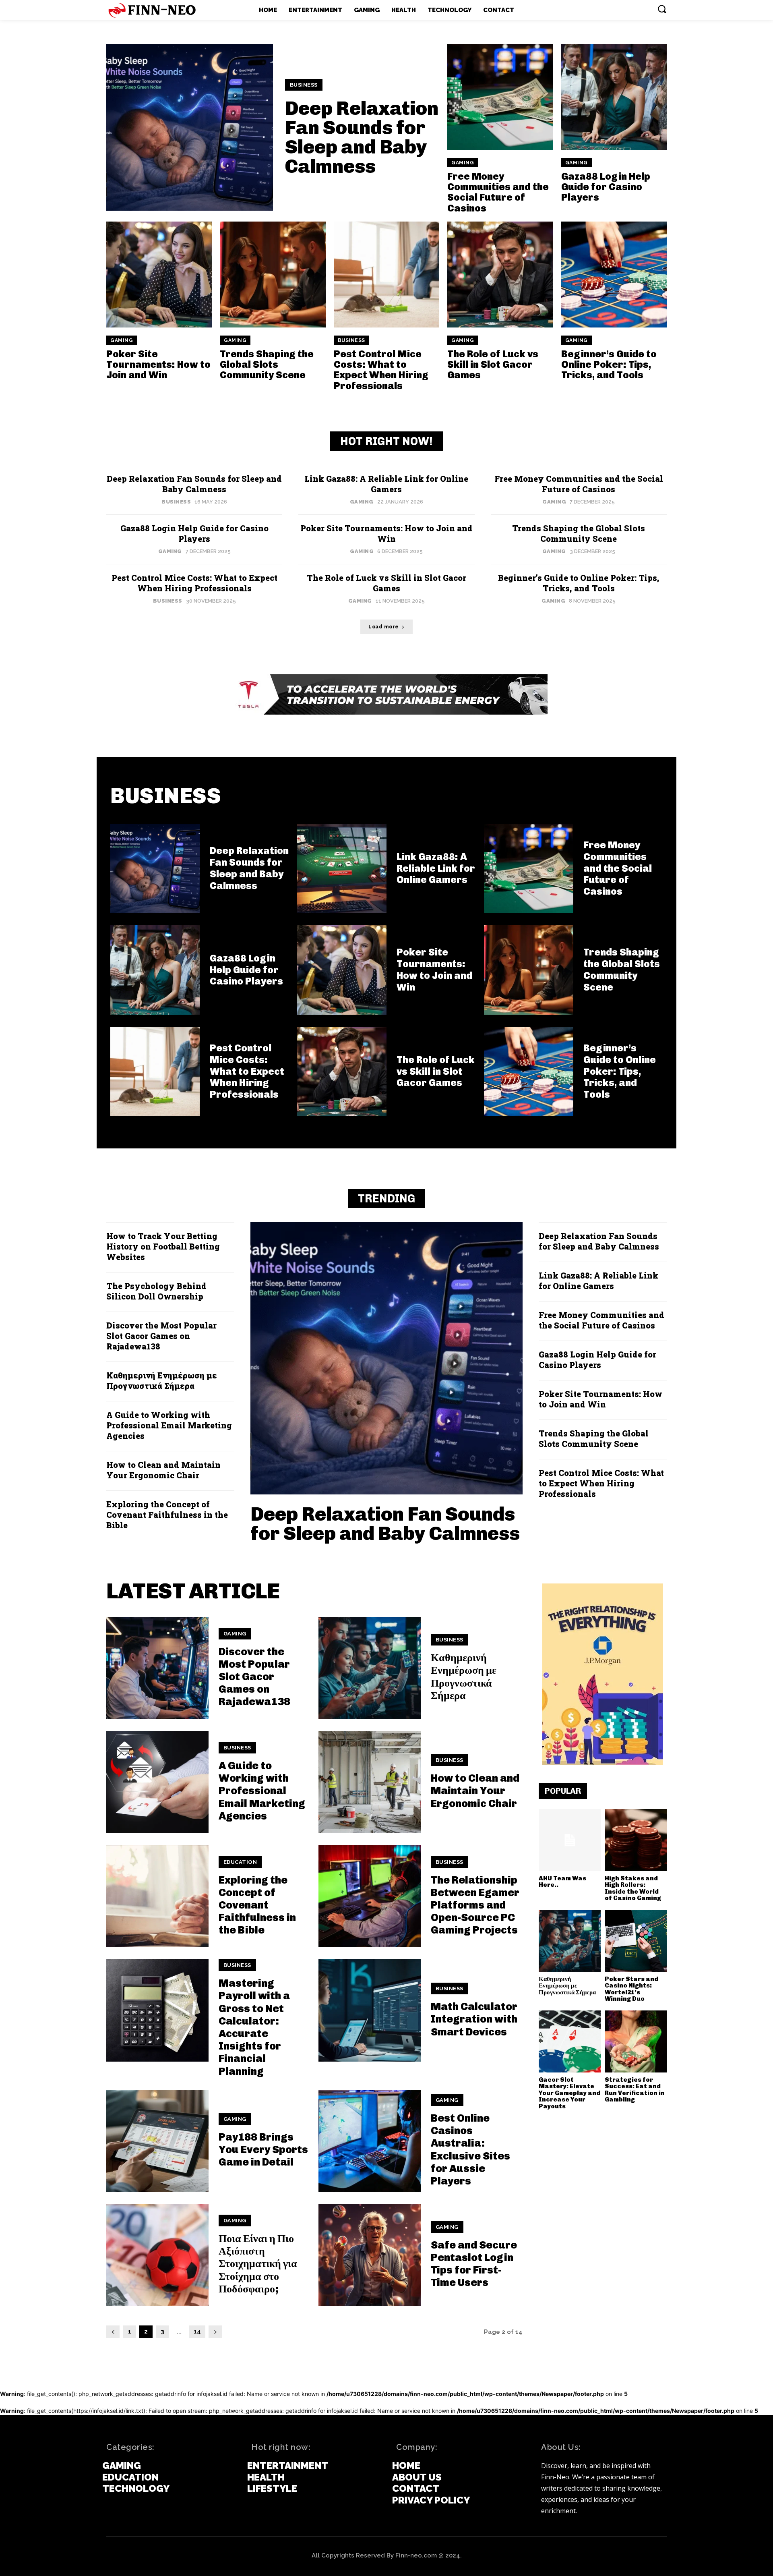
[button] (662, 9)
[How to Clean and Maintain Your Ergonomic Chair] (370, 1782)
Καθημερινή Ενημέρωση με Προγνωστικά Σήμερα (162, 1380)
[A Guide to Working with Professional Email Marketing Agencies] (157, 1782)
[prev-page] (113, 2332)
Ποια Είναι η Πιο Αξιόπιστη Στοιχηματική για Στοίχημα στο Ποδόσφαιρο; (258, 2264)
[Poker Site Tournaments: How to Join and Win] (159, 274)
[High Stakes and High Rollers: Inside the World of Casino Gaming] (636, 1840)
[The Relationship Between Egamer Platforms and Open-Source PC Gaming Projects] (370, 1896)
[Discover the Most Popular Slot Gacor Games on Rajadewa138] (157, 1668)
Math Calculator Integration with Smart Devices (474, 2019)
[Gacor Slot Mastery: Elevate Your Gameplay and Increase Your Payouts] (570, 2041)
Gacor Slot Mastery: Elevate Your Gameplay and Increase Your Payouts (569, 2093)
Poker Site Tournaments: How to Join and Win (158, 365)
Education (240, 1862)
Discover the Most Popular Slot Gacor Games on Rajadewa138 (161, 1336)
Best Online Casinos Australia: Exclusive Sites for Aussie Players (470, 2150)
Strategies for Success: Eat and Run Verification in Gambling (635, 2090)
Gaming (463, 163)
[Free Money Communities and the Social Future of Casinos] (500, 97)
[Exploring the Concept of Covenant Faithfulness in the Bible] (157, 1896)
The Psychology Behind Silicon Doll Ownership (156, 1291)
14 (197, 2331)
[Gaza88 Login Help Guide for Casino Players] (614, 97)
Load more (384, 627)
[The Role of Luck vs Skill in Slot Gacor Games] (500, 274)
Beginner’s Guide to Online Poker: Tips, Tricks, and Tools (609, 365)
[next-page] (215, 2332)
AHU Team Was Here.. (562, 1882)
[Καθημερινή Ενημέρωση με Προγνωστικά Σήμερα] (370, 1668)
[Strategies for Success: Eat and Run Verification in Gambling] (636, 2041)
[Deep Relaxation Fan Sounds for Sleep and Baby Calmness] (190, 127)
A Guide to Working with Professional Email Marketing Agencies (169, 1425)
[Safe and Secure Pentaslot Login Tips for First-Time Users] (370, 2255)
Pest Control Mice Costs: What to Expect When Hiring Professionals (381, 370)
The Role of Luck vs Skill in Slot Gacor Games (493, 365)
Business (304, 85)
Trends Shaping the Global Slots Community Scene (267, 365)
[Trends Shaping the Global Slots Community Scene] (273, 274)
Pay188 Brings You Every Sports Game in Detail (263, 2150)
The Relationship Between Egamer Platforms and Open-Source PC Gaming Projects (475, 1905)
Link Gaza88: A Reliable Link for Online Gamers (386, 484)
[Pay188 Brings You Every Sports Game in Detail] (157, 2141)
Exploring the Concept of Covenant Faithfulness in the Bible (167, 1515)
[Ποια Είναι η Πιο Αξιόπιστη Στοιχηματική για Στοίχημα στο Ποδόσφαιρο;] (157, 2255)
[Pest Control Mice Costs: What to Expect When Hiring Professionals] (386, 274)
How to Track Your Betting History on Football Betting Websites (163, 1246)
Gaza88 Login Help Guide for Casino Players (606, 187)
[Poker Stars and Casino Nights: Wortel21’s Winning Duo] (636, 1941)
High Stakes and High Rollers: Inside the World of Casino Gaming (633, 1888)
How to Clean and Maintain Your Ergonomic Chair (163, 1470)
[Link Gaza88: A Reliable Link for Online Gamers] (342, 868)
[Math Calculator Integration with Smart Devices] (370, 2010)
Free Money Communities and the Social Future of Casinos (498, 192)
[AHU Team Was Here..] (570, 1840)
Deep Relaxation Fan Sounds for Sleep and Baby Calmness (362, 137)
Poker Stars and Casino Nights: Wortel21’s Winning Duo (631, 1989)
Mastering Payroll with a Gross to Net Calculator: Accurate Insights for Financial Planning (254, 2027)
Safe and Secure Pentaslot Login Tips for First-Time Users (474, 2264)
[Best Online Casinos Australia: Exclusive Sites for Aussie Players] (370, 2141)
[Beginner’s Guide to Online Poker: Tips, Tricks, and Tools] (614, 274)
